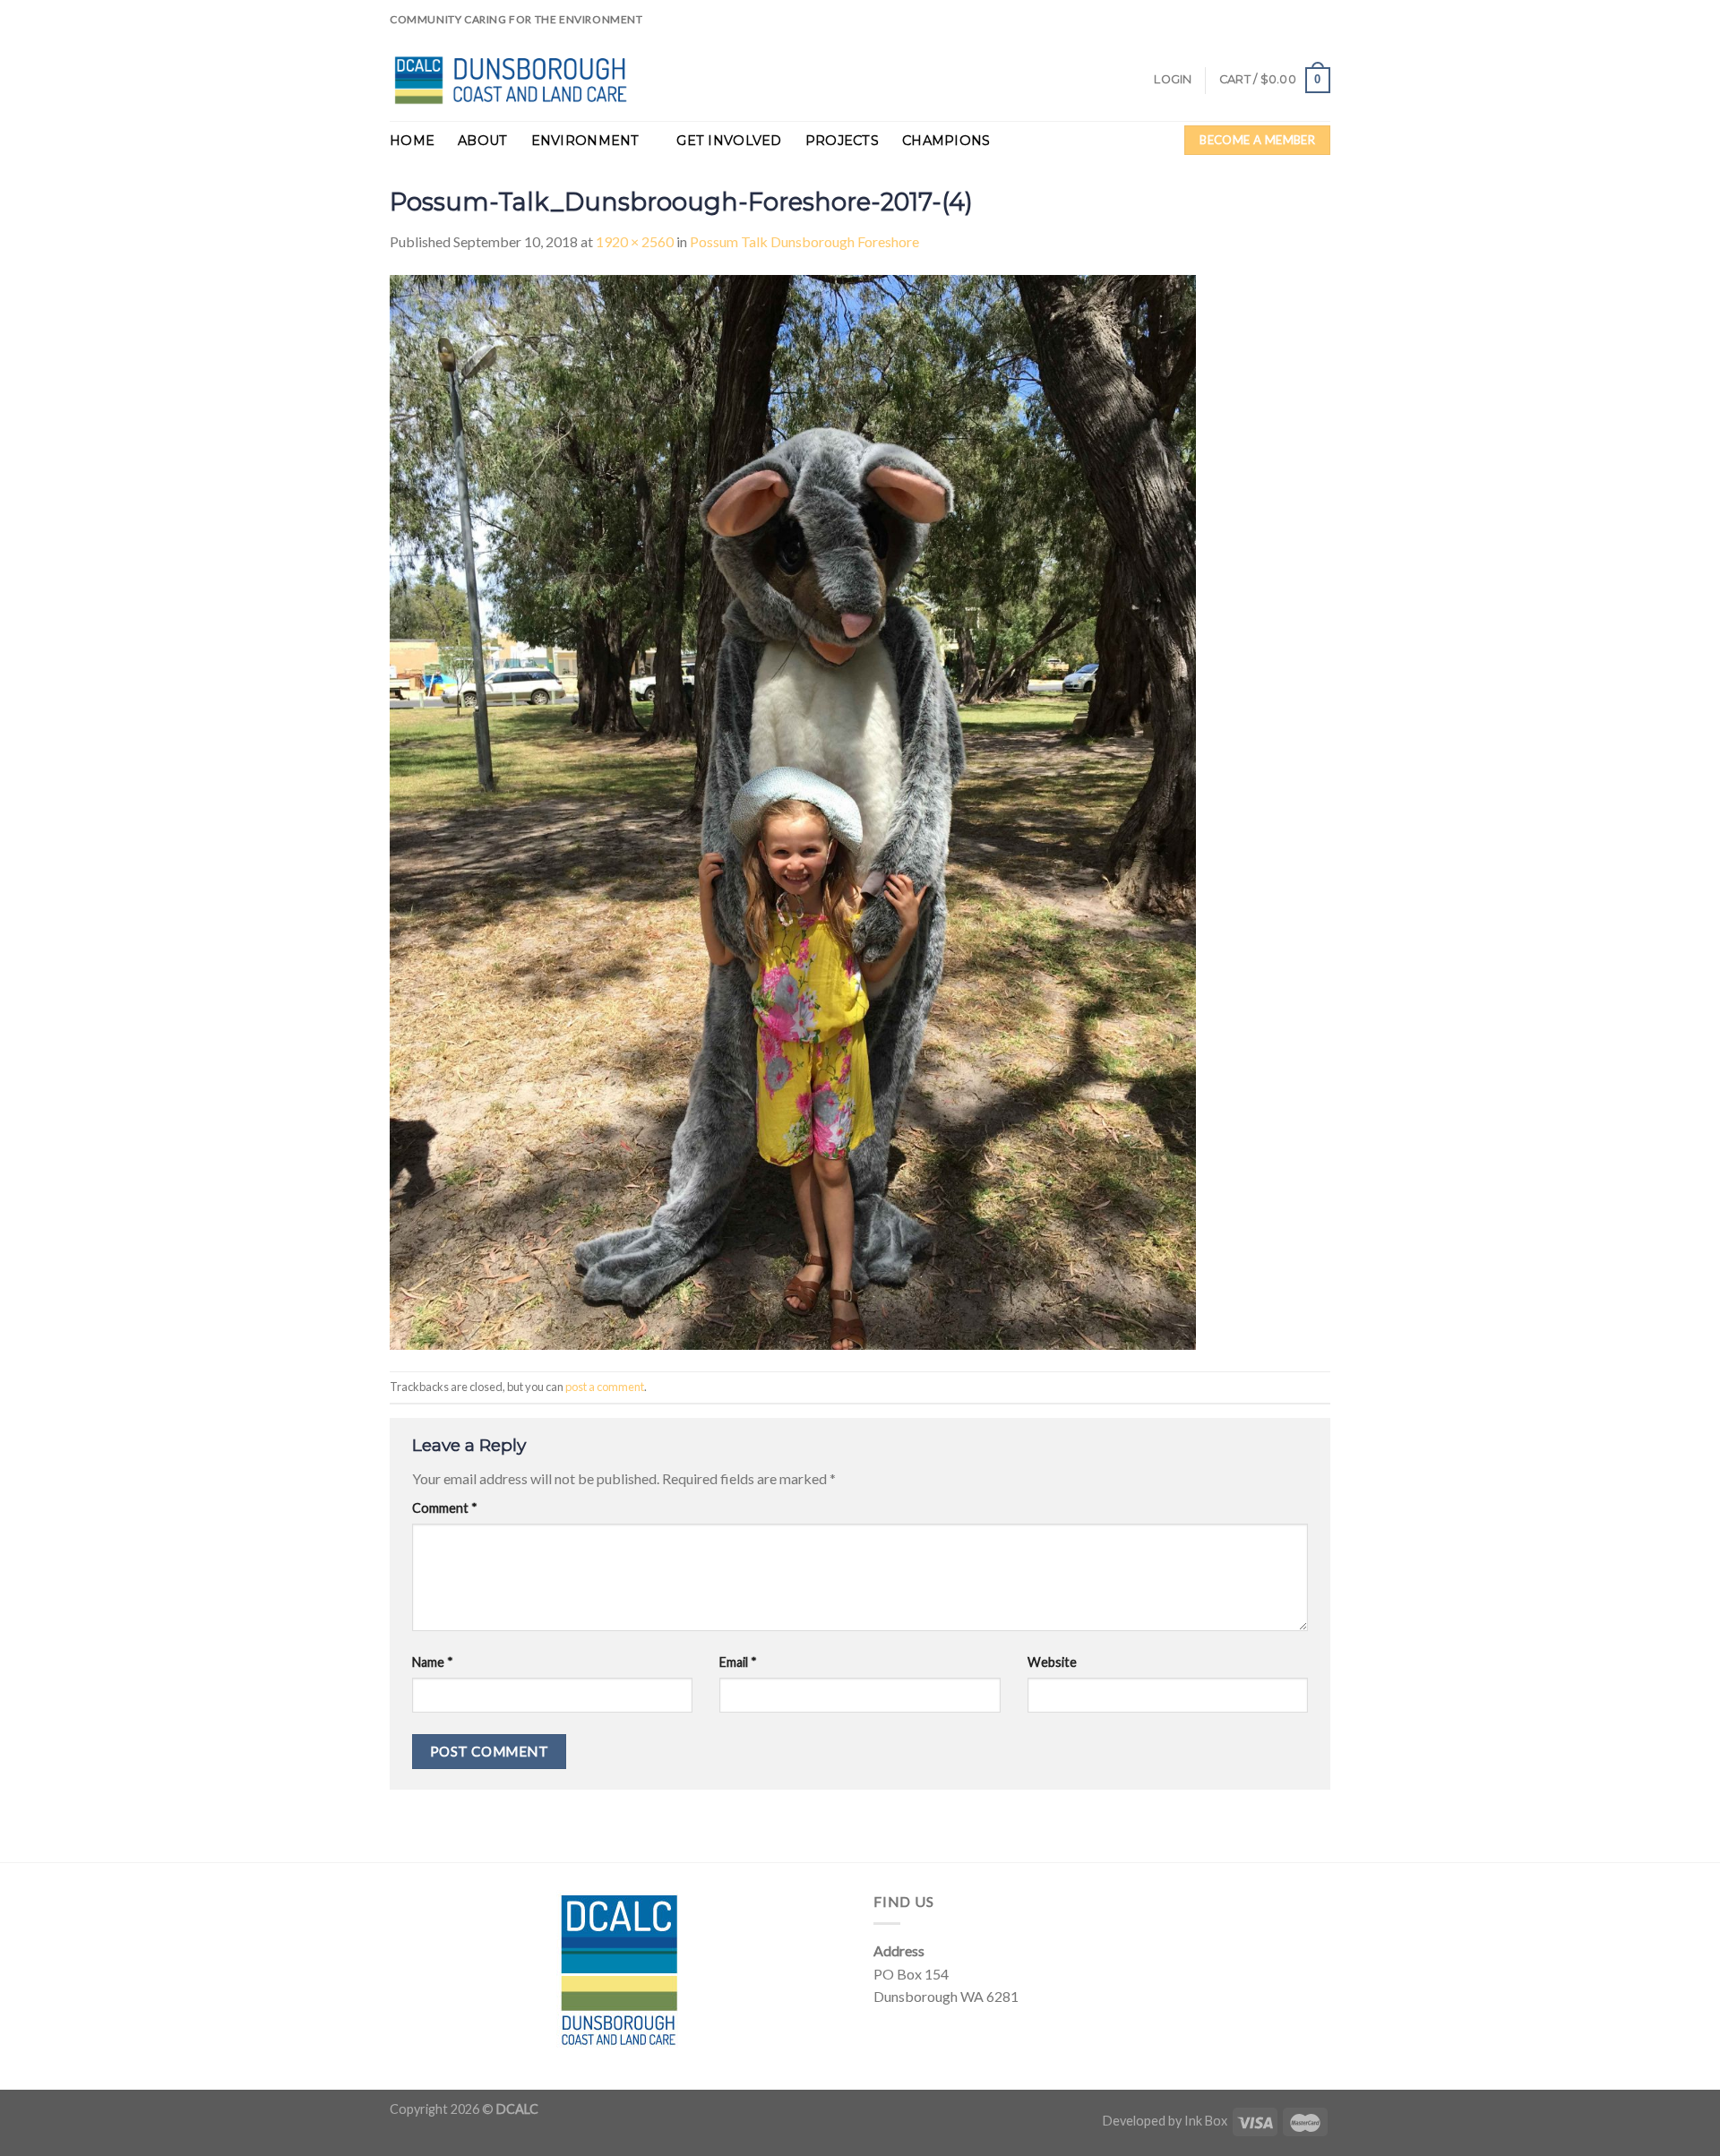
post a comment (605, 1387)
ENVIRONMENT (585, 141)
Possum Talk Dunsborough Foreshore (804, 241)
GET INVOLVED (729, 141)
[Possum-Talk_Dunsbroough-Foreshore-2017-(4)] (793, 810)
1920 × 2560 (635, 241)
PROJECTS (842, 141)
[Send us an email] (1339, 28)
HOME (412, 141)
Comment (445, 1508)
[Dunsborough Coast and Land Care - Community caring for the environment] (517, 81)
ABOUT (482, 141)
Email (738, 1662)
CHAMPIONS (946, 141)
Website (1052, 1662)
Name (433, 1662)
